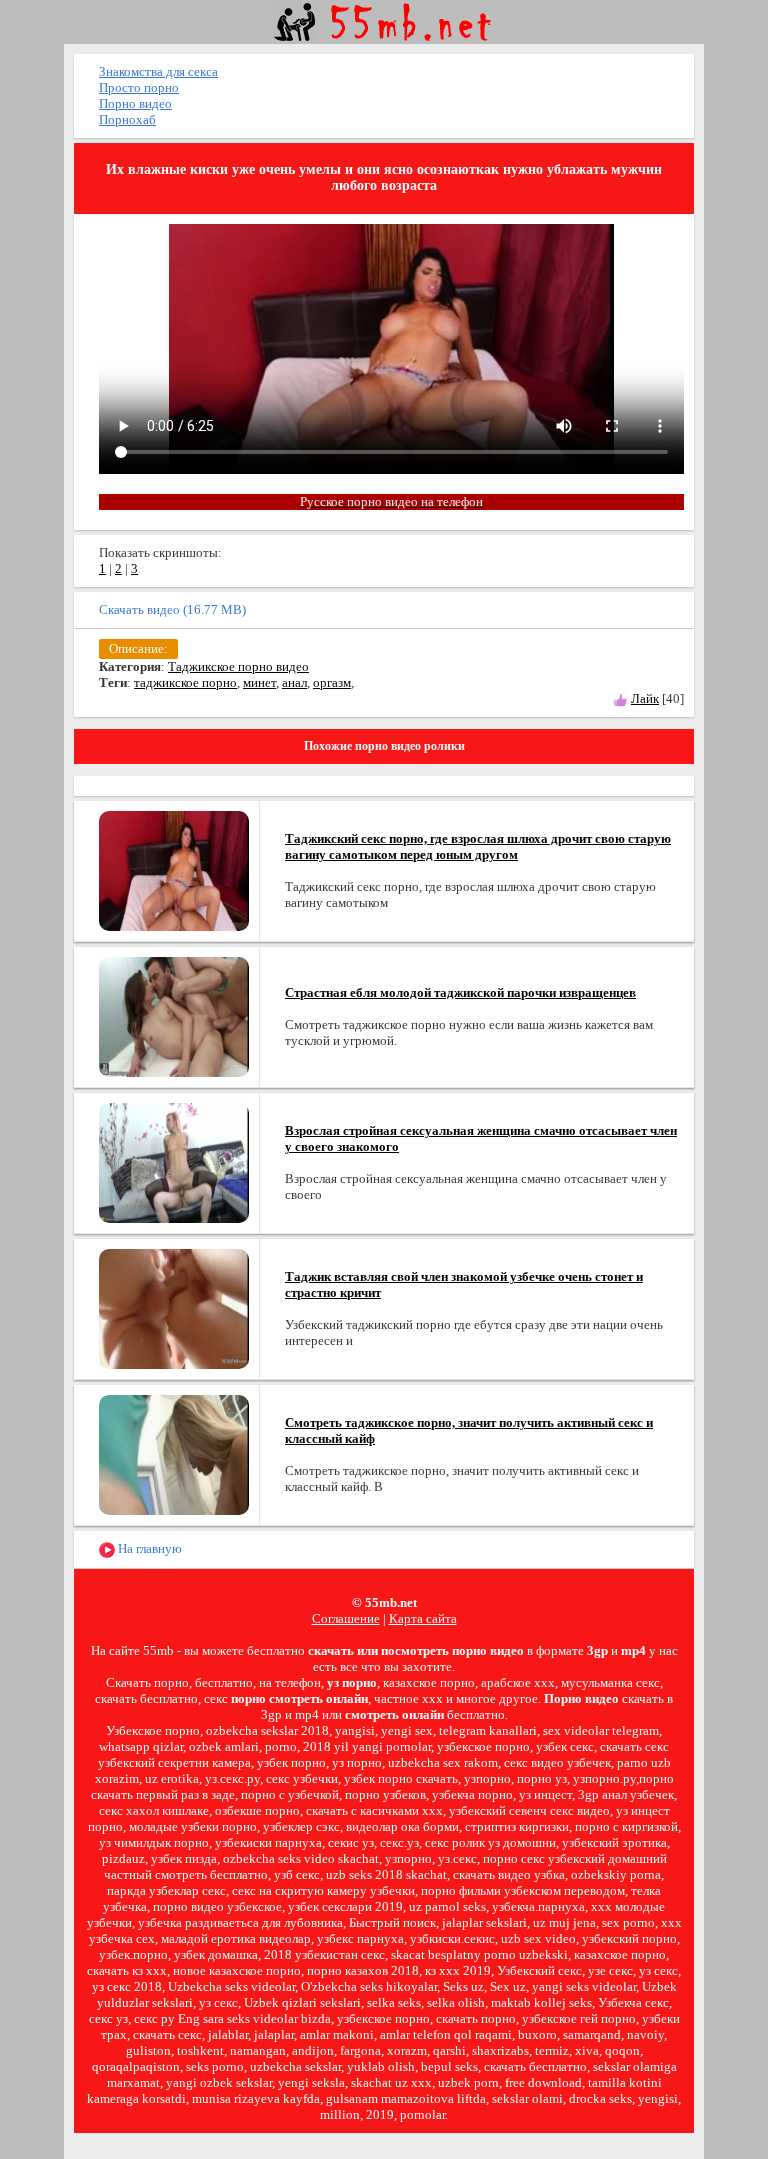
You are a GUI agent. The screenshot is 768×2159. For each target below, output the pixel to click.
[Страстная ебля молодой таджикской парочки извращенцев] (174, 1015)
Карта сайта (423, 1618)
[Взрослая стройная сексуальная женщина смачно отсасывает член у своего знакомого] (174, 1161)
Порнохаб (127, 119)
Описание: (138, 648)
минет (259, 682)
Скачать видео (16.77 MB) (172, 609)
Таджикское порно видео (238, 666)
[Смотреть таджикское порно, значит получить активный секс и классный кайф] (174, 1453)
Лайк (645, 698)
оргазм (332, 682)
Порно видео (135, 103)
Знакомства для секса (158, 71)
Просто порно (139, 87)
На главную (148, 1548)
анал (294, 682)
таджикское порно (185, 682)
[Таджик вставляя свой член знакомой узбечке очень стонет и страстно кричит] (174, 1307)
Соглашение (346, 1618)
